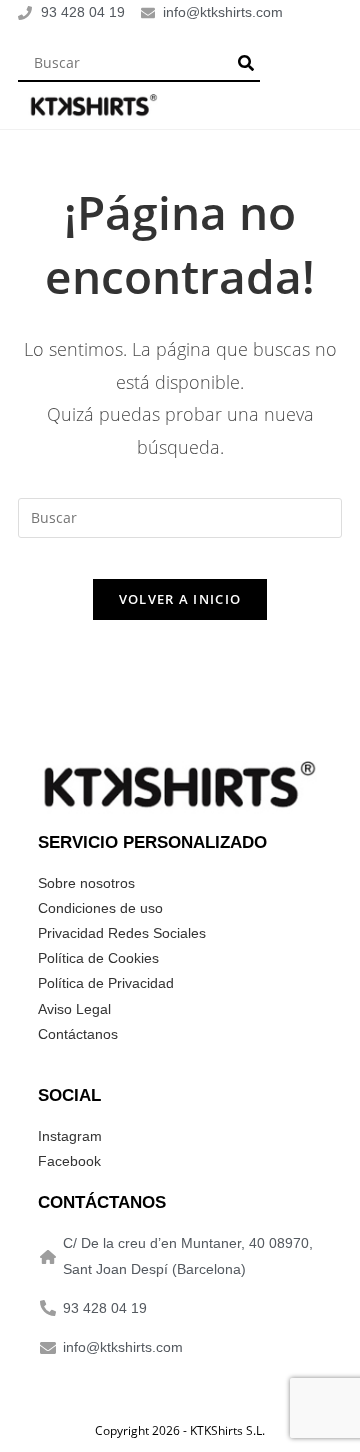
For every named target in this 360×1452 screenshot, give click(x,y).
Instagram (70, 1136)
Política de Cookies (98, 958)
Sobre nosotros (86, 883)
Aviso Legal (74, 1009)
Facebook (69, 1161)
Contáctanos (78, 1034)
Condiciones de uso (100, 908)
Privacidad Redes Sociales (122, 933)
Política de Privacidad (106, 983)
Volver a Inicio (180, 599)
